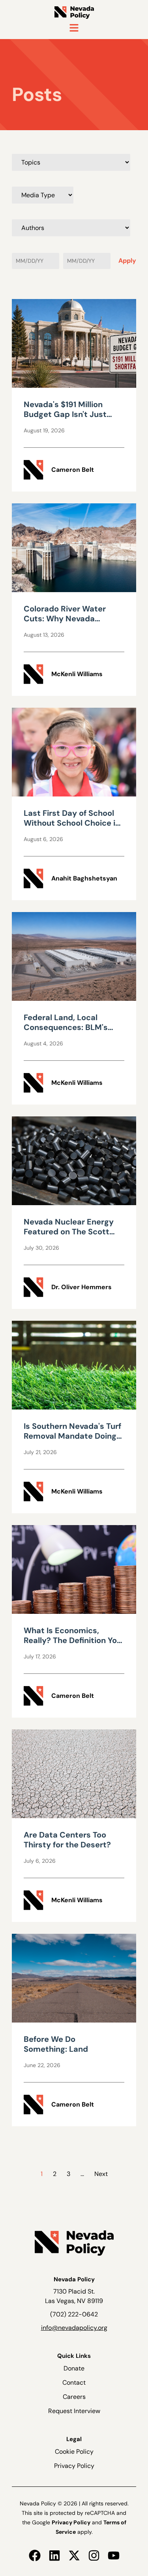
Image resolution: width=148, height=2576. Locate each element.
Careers (74, 2397)
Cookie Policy (74, 2452)
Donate (74, 2368)
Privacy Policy (74, 2466)
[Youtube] (114, 2555)
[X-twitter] (74, 2555)
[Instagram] (94, 2555)
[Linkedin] (54, 2555)
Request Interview (74, 2411)
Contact (74, 2383)
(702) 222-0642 (74, 2314)
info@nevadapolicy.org (74, 2328)
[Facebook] (35, 2555)
